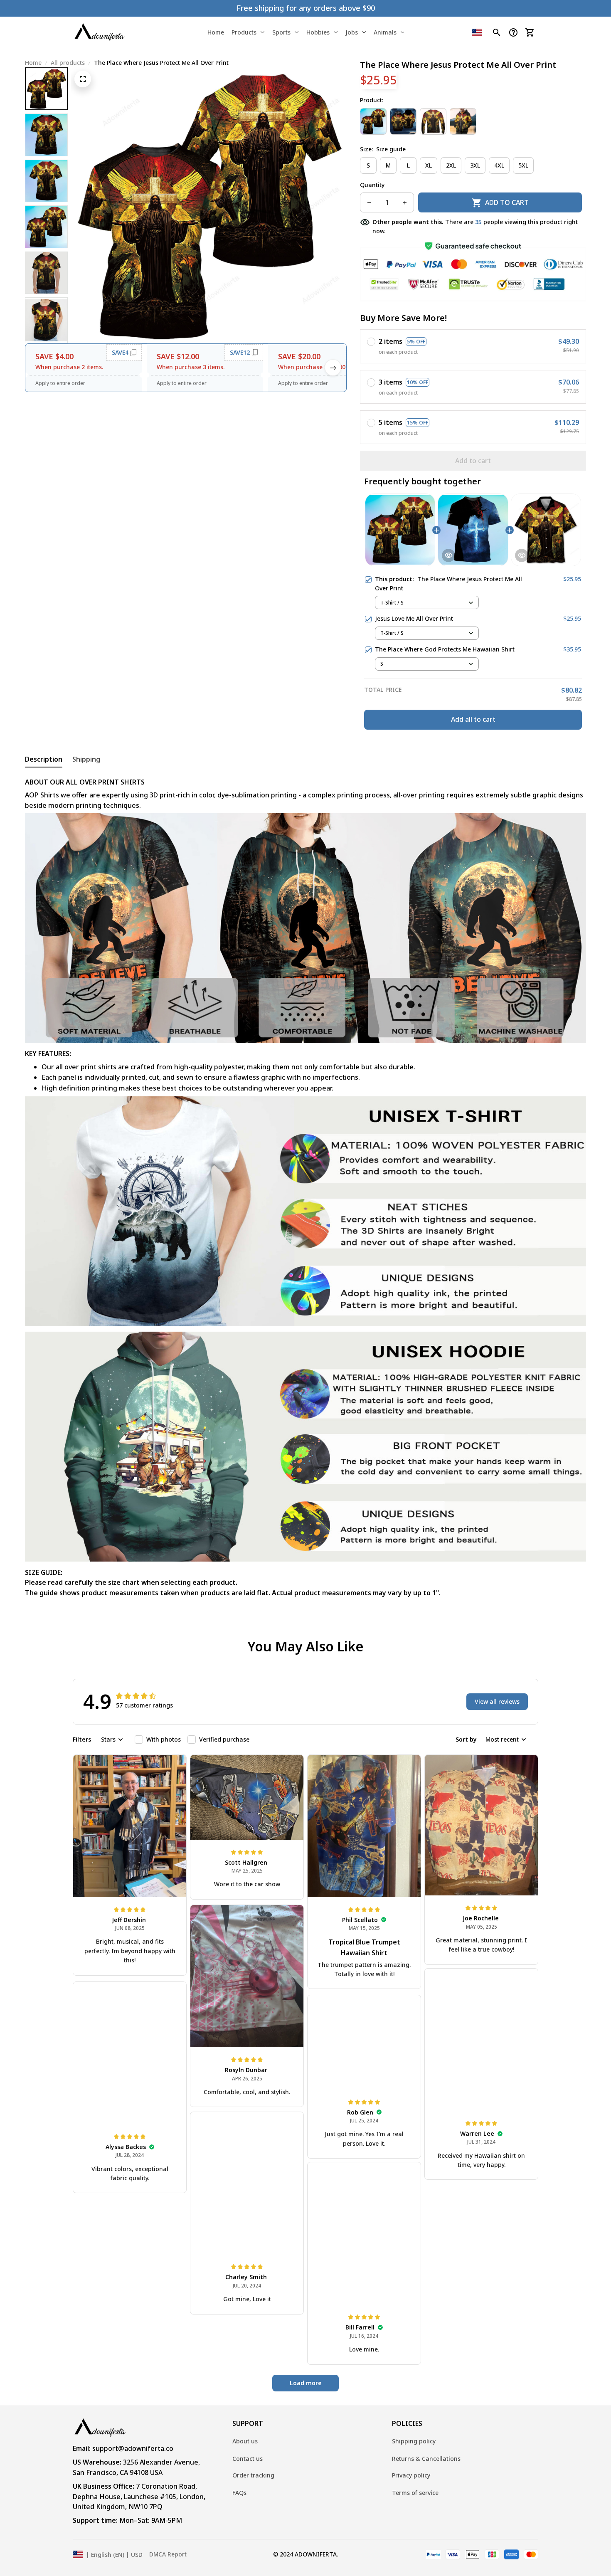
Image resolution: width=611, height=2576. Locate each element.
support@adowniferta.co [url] (133, 2448)
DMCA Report (168, 2554)
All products (68, 63)
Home (33, 63)
